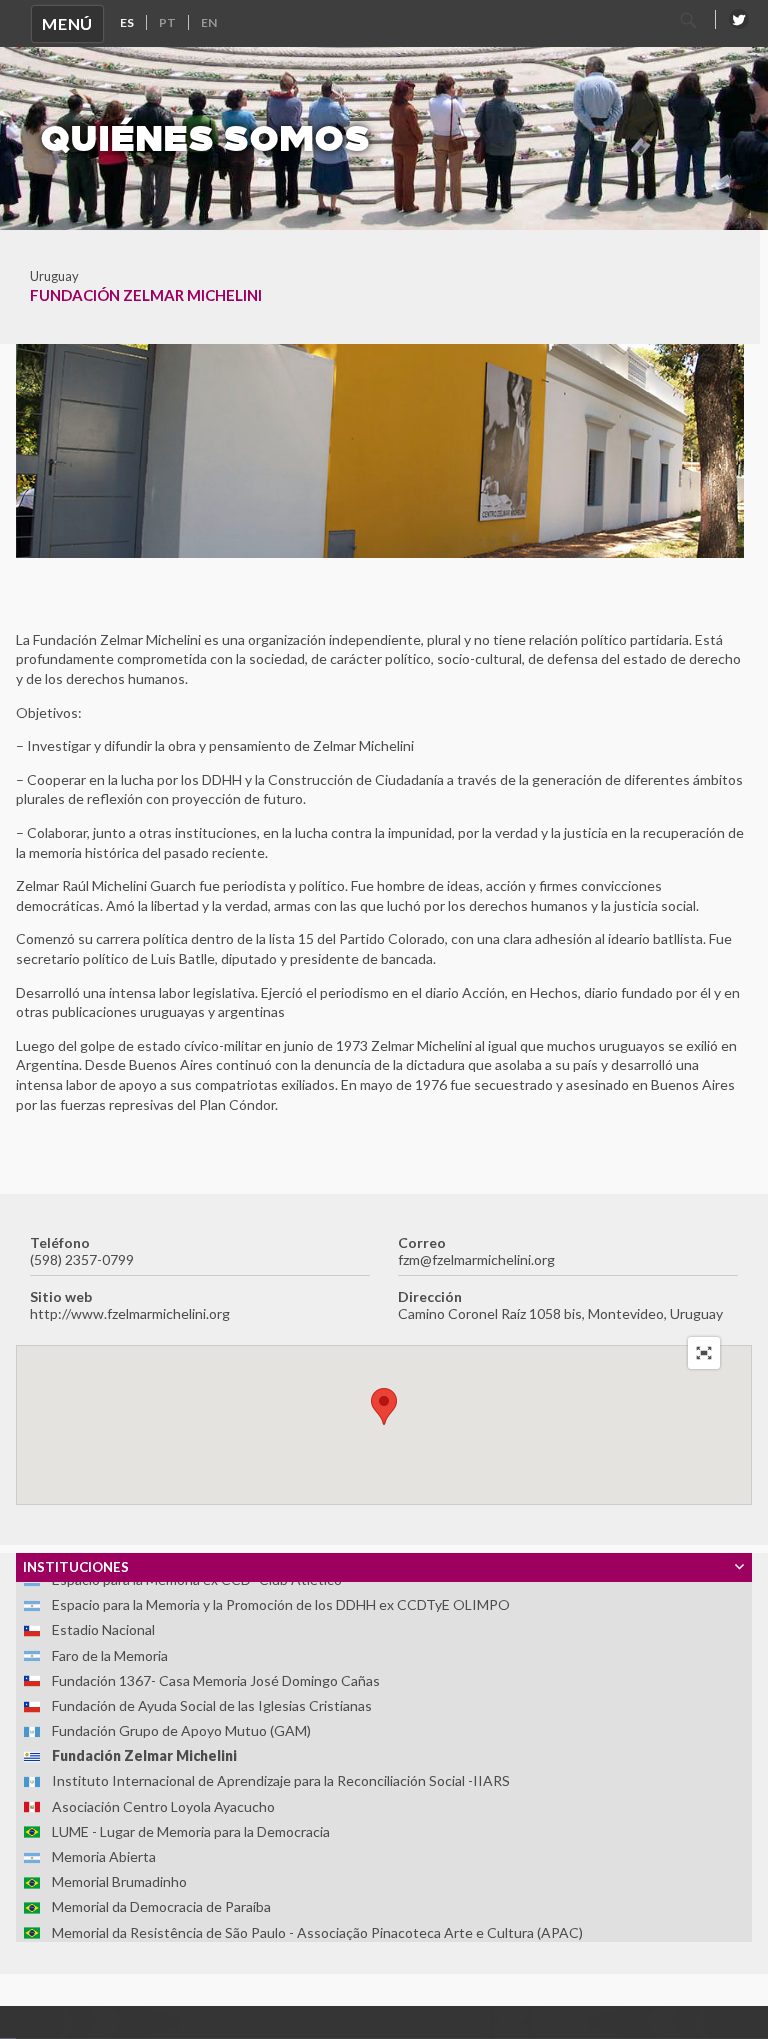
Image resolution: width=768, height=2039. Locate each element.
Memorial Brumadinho (119, 1881)
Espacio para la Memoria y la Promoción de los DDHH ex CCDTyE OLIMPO (281, 1604)
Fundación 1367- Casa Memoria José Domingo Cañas (216, 1680)
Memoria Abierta (104, 1856)
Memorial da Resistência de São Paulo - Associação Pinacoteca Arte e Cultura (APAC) (317, 1932)
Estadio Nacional (103, 1629)
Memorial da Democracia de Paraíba (161, 1906)
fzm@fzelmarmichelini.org (476, 1259)
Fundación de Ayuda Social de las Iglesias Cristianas (212, 1705)
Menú (67, 23)
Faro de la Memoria (110, 1655)
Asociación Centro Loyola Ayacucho (163, 1806)
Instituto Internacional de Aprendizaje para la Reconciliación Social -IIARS (281, 1780)
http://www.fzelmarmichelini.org (130, 1313)
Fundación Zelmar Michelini (144, 1755)
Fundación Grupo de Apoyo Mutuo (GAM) (181, 1730)
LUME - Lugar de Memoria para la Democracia (191, 1831)
